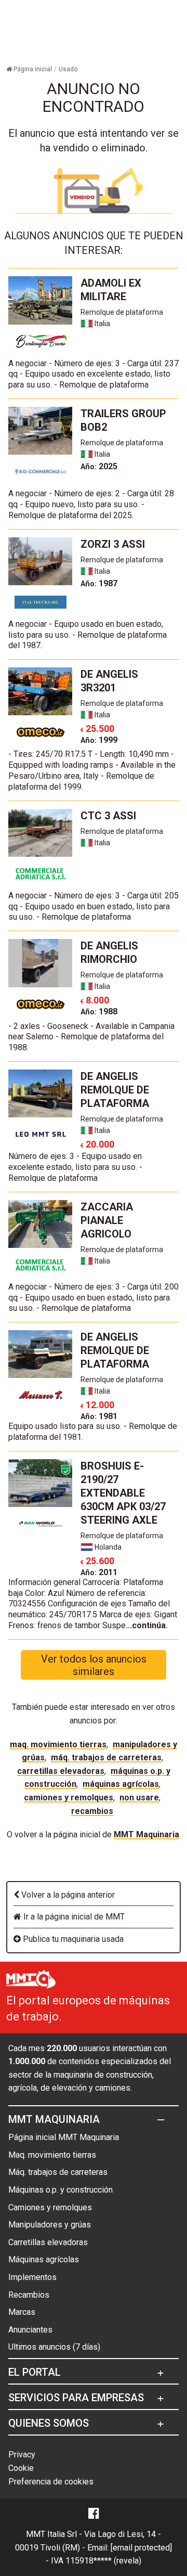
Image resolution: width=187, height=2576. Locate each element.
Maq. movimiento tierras (58, 1744)
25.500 (97, 729)
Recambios (92, 1811)
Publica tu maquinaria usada (72, 1939)
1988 (99, 1012)
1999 (99, 740)
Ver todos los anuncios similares (94, 1665)
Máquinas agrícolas (121, 1784)
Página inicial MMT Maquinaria (64, 2137)
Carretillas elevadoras (61, 1771)
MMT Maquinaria (146, 1834)
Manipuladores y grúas (50, 2225)
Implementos (32, 2277)
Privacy (22, 2455)
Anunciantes (30, 2330)
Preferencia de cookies (51, 2482)
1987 (99, 583)
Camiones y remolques (69, 1798)
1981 (99, 1416)
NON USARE (139, 1798)
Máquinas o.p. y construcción (61, 2190)
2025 (99, 466)
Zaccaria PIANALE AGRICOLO (107, 1220)
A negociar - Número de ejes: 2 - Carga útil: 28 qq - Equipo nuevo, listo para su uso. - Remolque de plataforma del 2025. (91, 504)
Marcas (22, 2312)
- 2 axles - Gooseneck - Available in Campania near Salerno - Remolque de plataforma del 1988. (91, 1037)
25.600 (97, 1561)
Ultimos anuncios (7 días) (54, 2347)
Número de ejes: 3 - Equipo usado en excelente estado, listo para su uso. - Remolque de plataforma (75, 1167)
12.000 (97, 1405)
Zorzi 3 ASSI (113, 544)
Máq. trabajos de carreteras (106, 1757)
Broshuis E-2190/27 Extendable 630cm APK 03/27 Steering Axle (123, 1493)
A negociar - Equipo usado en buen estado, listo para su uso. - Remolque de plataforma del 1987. (88, 635)
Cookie (21, 2468)
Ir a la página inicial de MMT (73, 1917)
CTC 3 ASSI (108, 816)
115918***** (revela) (103, 2561)
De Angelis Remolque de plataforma (115, 1090)
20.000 (97, 1144)
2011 (99, 1572)
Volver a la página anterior (67, 1895)
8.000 (95, 1000)
